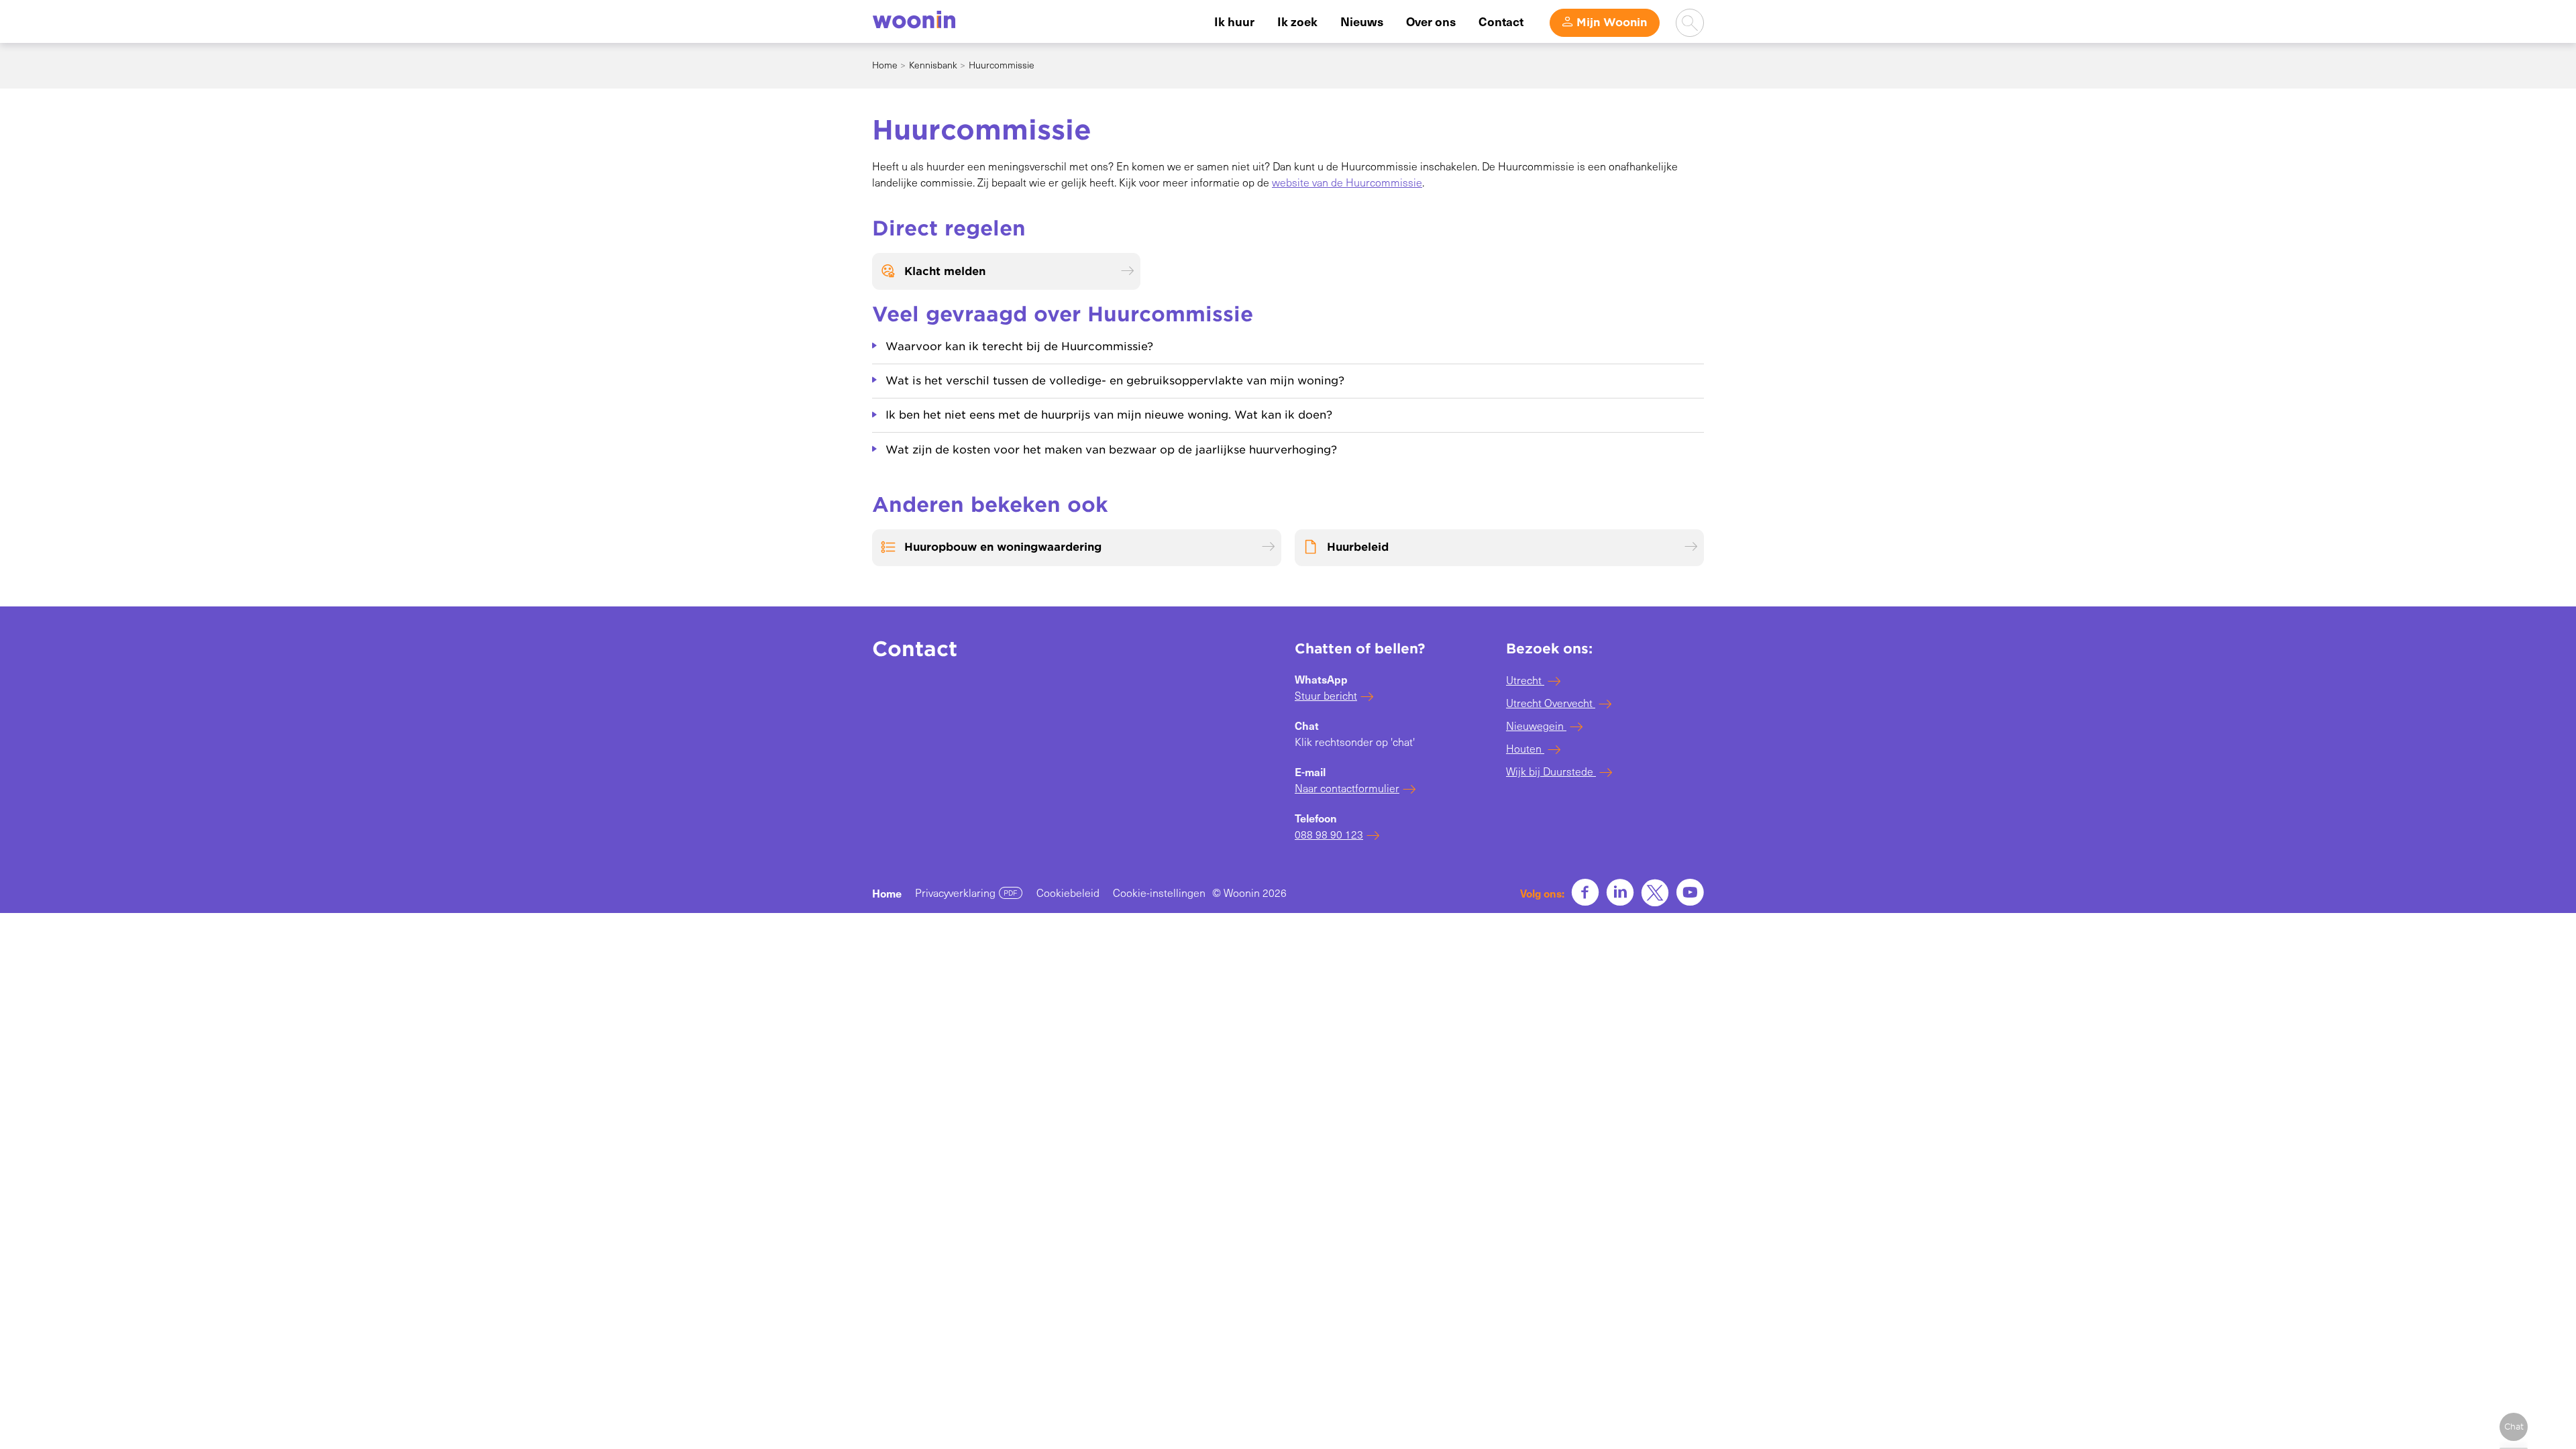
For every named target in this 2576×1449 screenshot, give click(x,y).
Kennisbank (933, 65)
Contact (1501, 21)
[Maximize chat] (2514, 1427)
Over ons (1431, 21)
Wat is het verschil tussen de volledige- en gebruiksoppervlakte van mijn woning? (1115, 381)
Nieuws (1362, 21)
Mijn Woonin (1612, 22)
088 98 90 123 (1329, 834)
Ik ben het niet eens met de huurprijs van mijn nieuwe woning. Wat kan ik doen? (1109, 415)
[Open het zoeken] (1690, 23)
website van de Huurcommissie (1347, 182)
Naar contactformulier (1347, 788)
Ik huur (1234, 21)
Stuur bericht (1326, 695)
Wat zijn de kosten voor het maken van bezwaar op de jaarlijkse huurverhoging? (1111, 450)
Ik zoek (1297, 21)
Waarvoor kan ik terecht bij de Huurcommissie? (1019, 346)
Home (885, 65)
